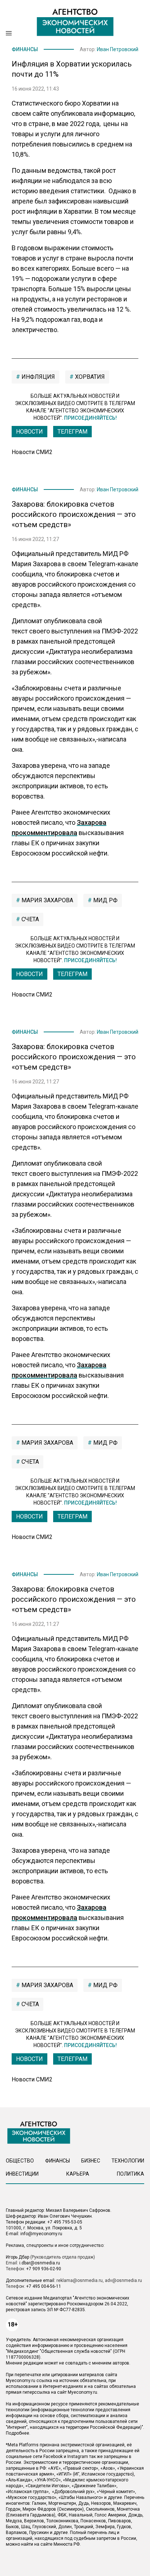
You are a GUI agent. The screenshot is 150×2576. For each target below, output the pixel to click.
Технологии (128, 2161)
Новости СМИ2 (32, 452)
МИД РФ (105, 900)
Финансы (25, 49)
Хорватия (89, 377)
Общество (20, 2161)
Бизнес (91, 2161)
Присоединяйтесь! (90, 418)
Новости (29, 432)
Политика (131, 2174)
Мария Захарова (47, 900)
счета (29, 919)
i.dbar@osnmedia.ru (40, 2263)
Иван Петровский (118, 49)
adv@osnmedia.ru (123, 2280)
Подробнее (17, 2433)
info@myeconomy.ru (41, 2234)
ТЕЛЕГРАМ (72, 432)
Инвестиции (22, 2174)
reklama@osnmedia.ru (80, 2280)
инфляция (37, 377)
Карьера (78, 2174)
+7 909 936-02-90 (44, 2269)
